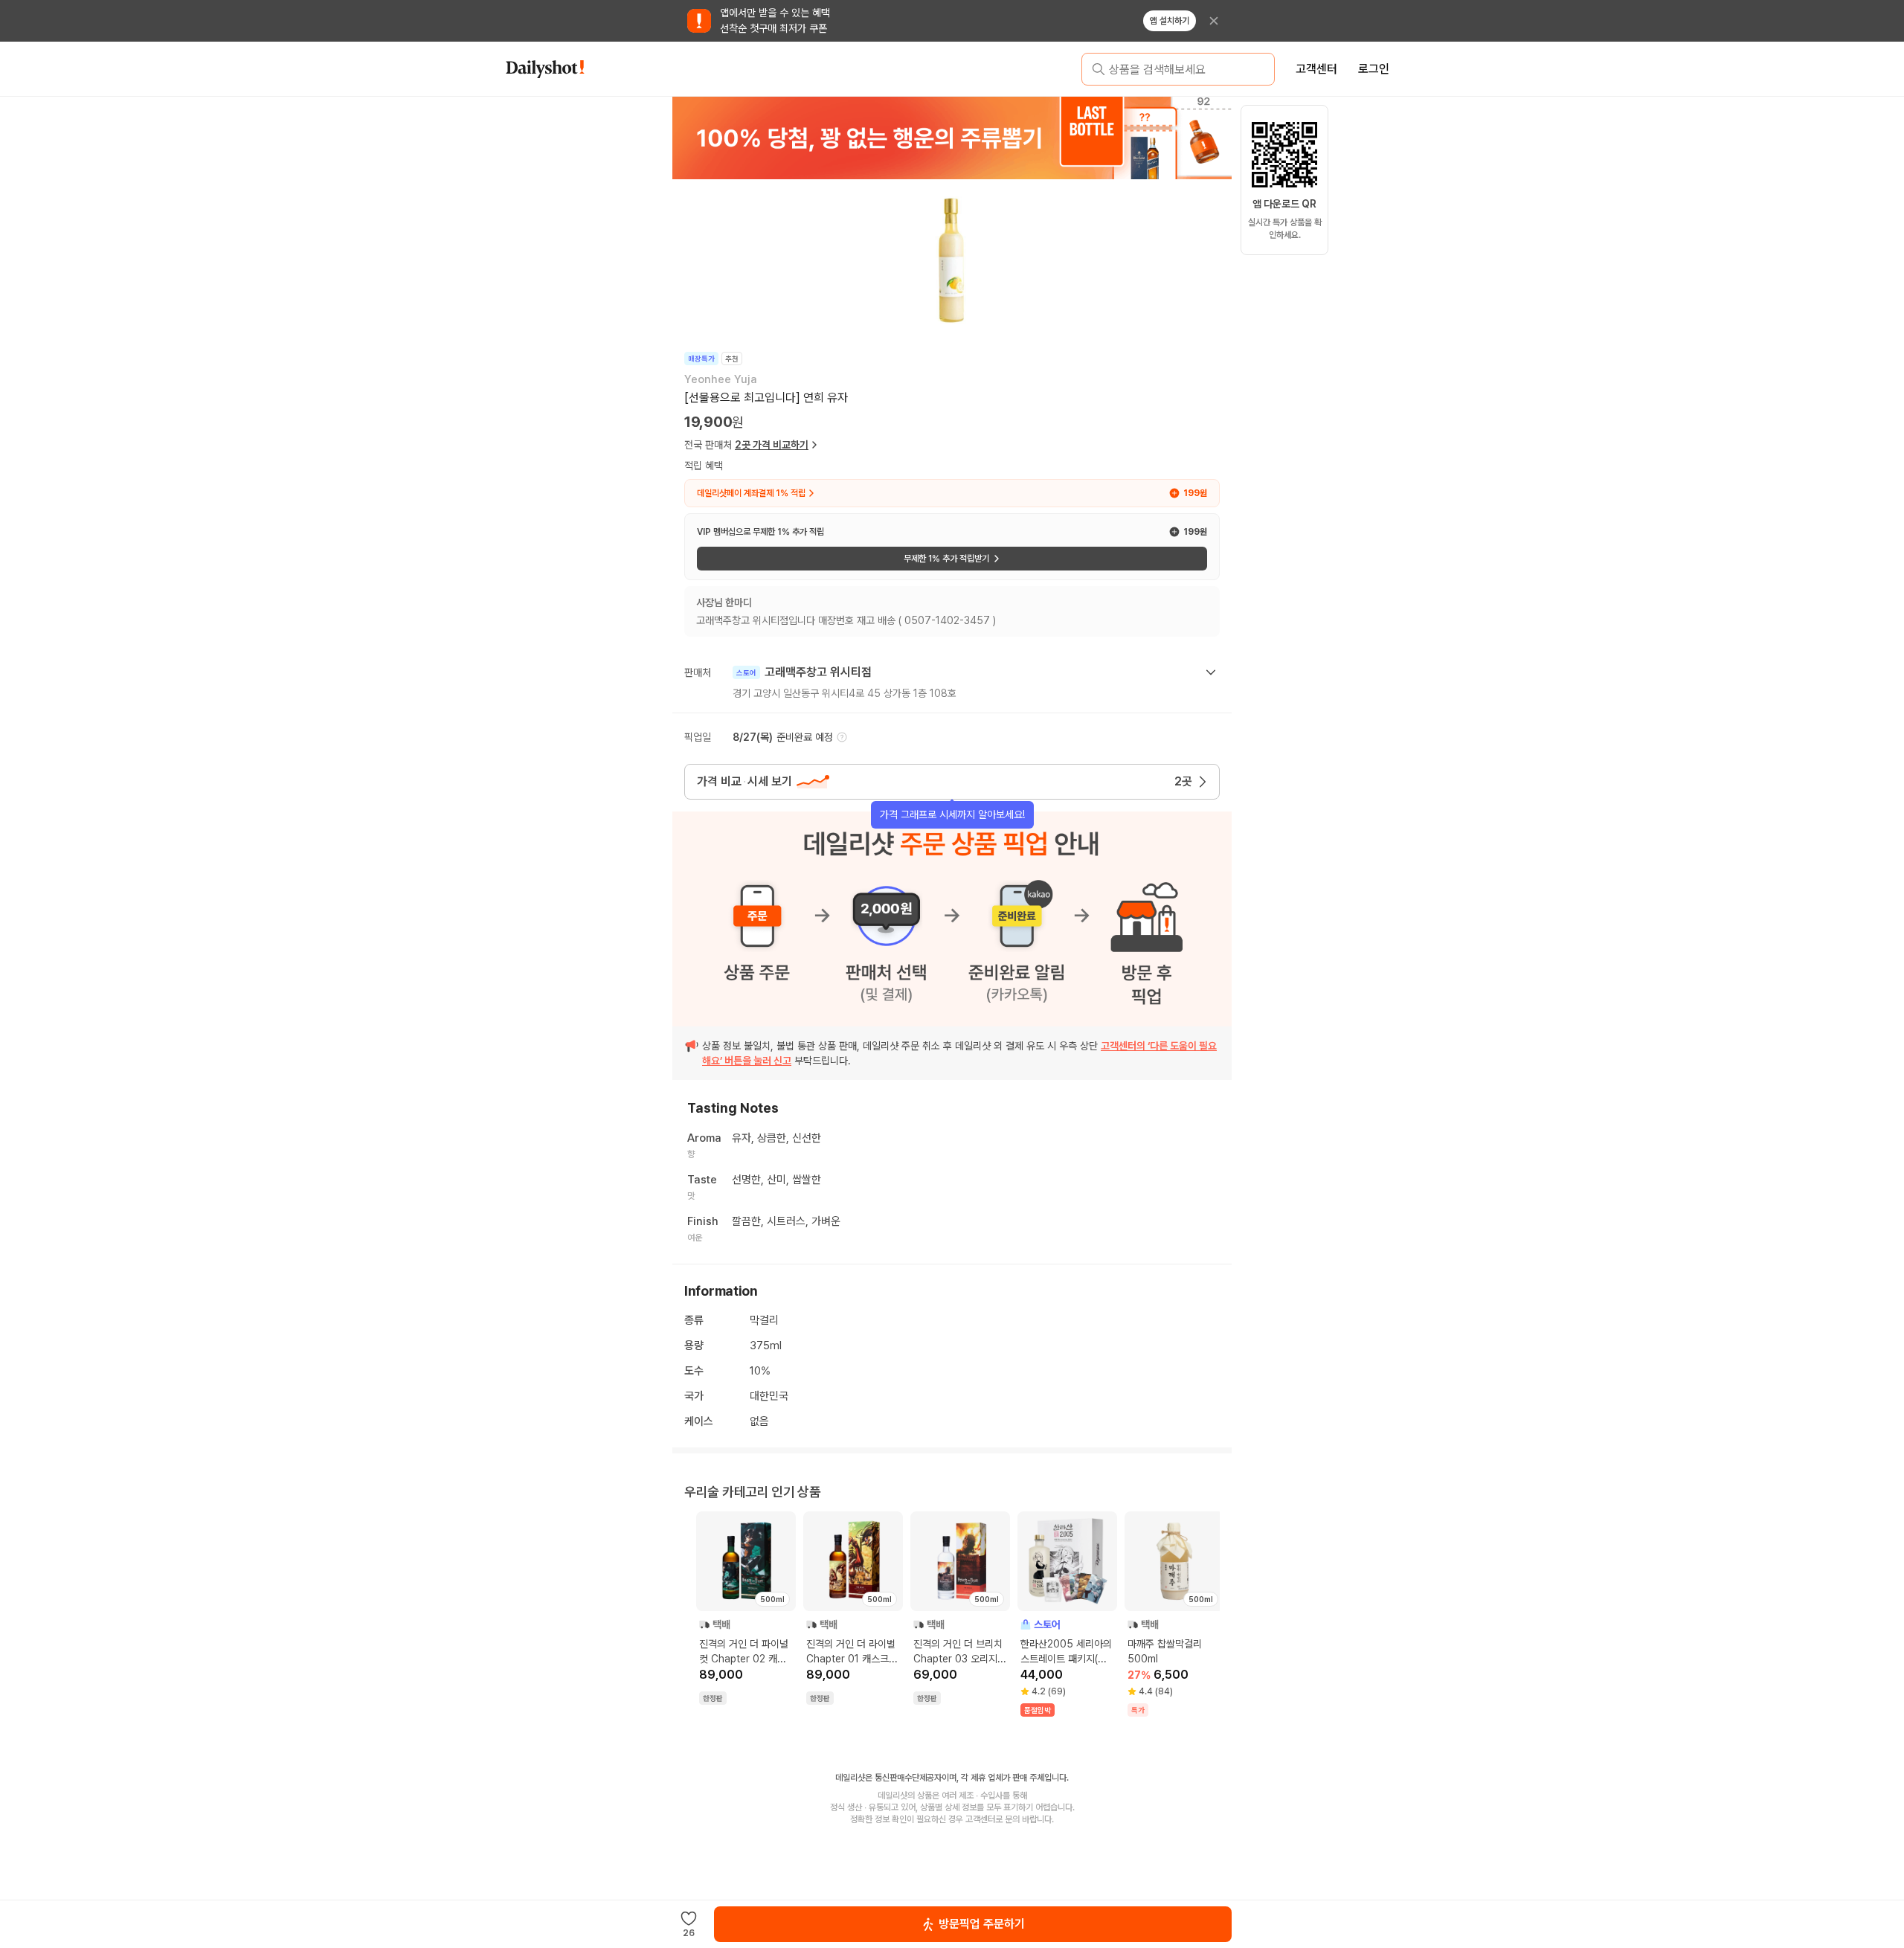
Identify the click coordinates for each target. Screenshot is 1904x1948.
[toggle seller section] (1211, 672)
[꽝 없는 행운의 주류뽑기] (952, 138)
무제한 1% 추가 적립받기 (946, 559)
